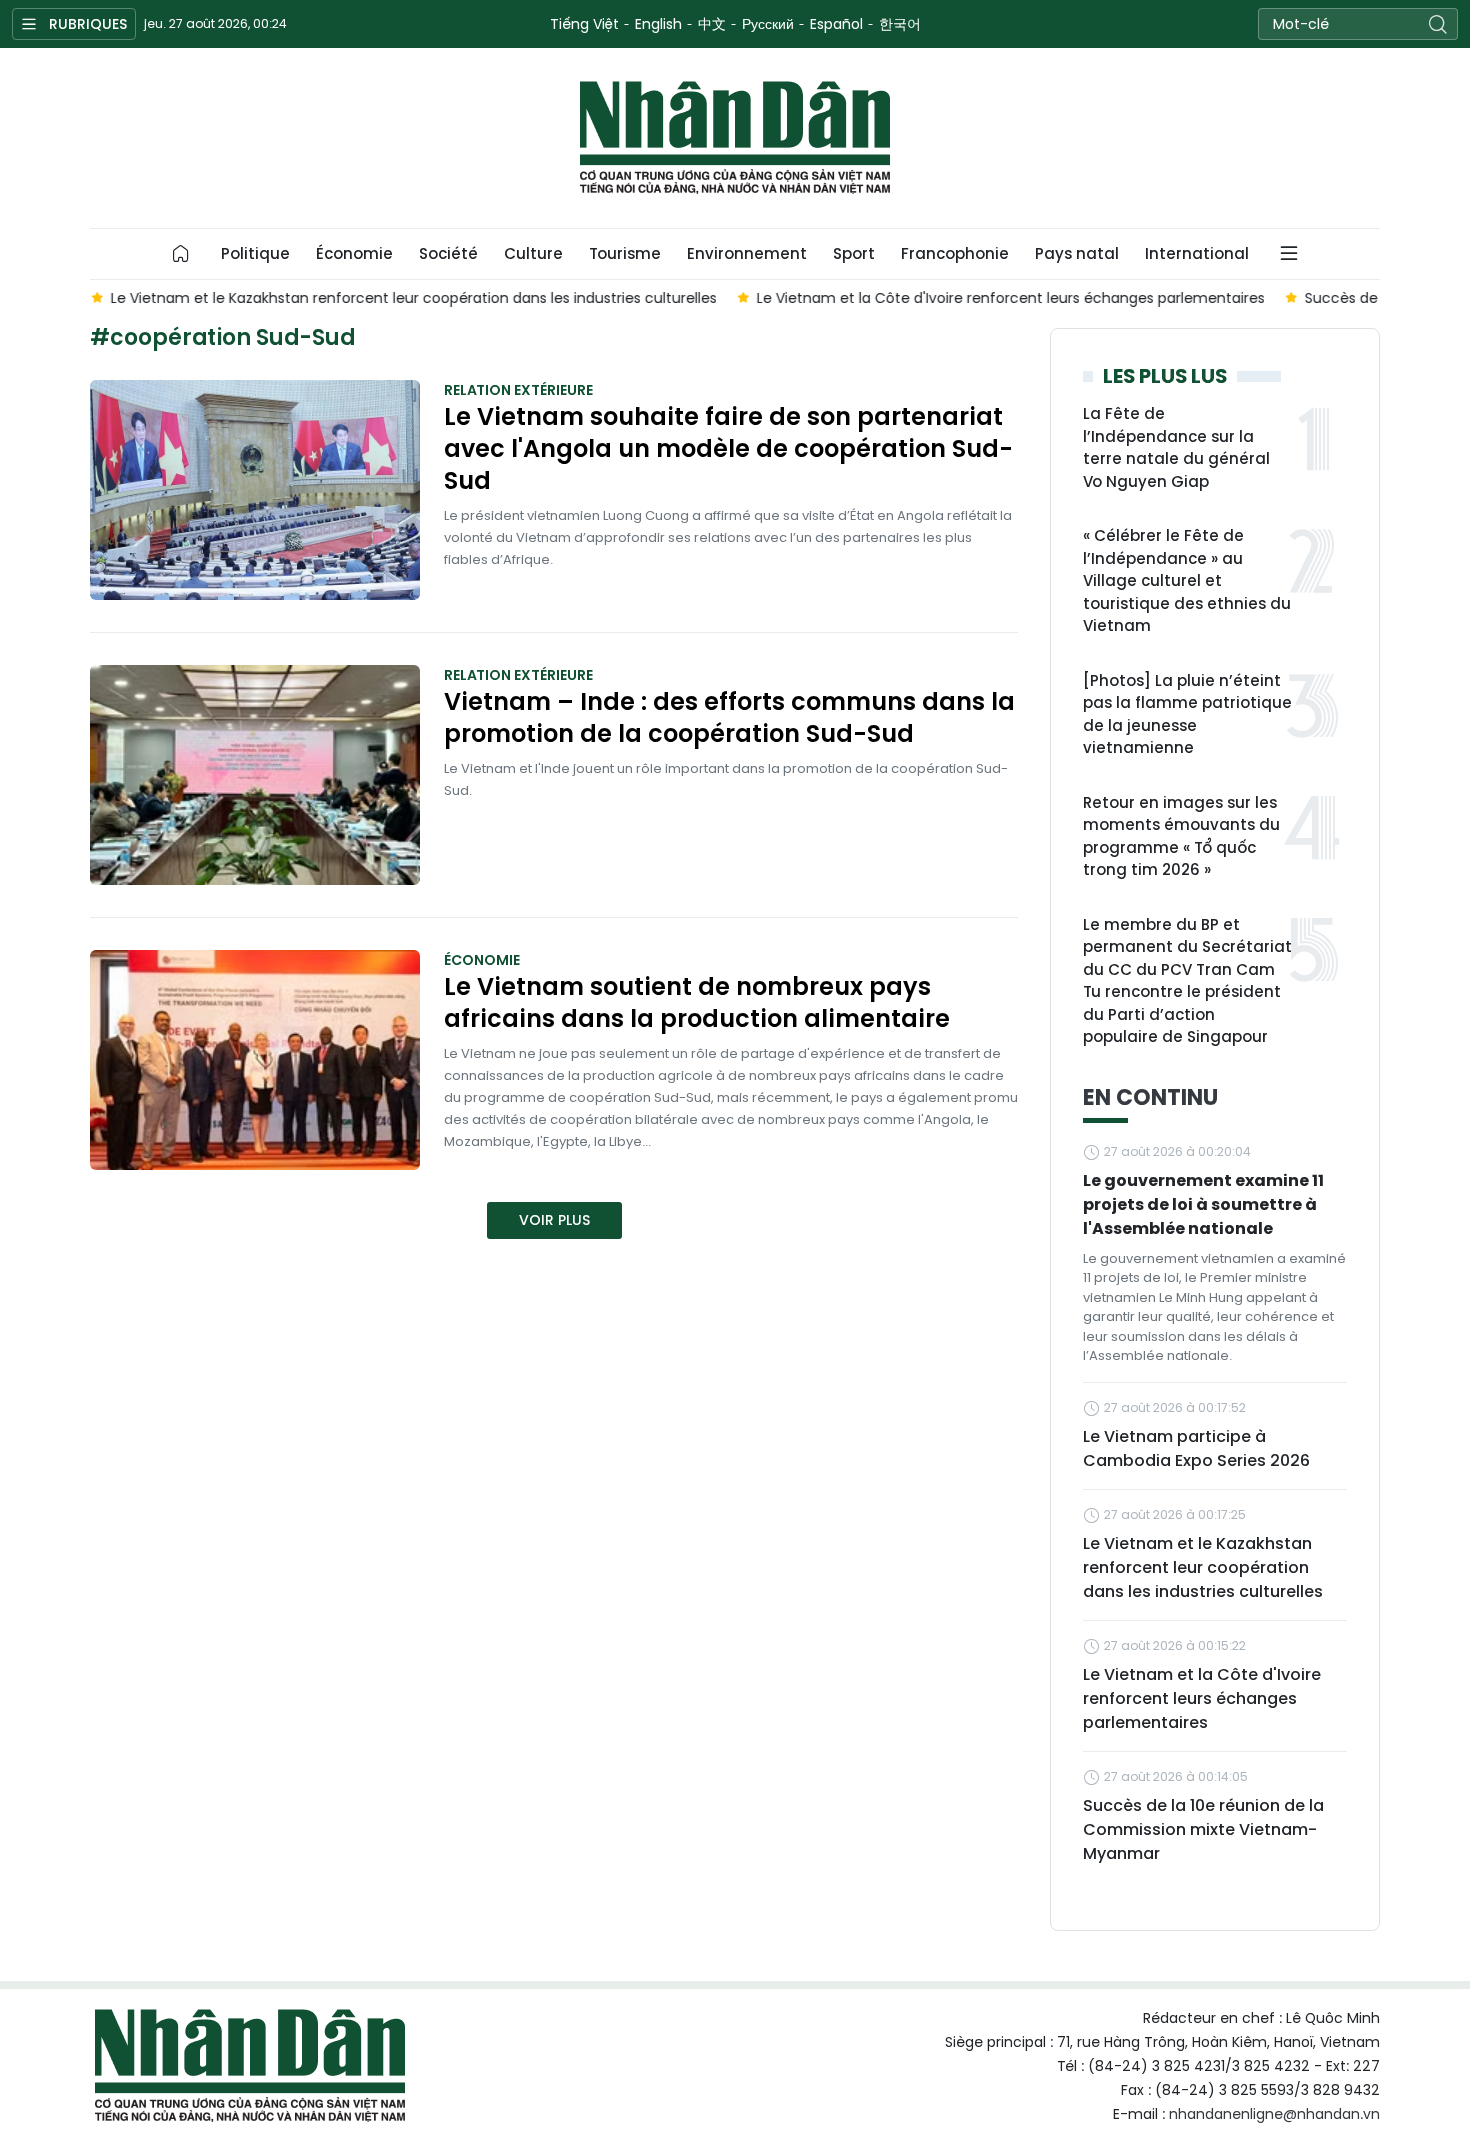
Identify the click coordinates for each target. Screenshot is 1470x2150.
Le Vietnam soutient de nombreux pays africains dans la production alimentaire (697, 1003)
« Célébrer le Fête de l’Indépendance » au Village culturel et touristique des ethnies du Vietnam (1187, 580)
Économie (354, 253)
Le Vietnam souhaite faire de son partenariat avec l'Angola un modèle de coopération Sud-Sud (728, 449)
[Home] (181, 254)
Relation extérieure (518, 390)
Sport (854, 253)
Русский (768, 24)
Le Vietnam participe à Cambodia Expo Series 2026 (1196, 1448)
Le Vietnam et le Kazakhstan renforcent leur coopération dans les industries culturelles (1203, 1567)
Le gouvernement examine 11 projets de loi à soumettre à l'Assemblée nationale (1203, 1204)
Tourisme (625, 253)
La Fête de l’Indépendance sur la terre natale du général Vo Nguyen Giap (1176, 447)
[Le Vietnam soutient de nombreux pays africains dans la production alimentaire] (255, 1060)
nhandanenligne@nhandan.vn (1274, 2114)
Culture (533, 253)
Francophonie (955, 253)
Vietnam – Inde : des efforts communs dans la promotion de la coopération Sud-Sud (729, 718)
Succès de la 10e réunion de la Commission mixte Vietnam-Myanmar (1203, 1829)
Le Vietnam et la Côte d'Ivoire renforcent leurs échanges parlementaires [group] (1010, 298)
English (658, 24)
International (1197, 253)
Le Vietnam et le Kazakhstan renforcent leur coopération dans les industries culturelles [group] (413, 298)
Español (836, 24)
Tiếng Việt (584, 24)
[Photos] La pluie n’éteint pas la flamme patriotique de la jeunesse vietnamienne (1187, 714)
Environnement (747, 253)
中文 (712, 24)
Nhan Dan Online (735, 138)
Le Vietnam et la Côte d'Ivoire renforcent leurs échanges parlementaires (1202, 1698)
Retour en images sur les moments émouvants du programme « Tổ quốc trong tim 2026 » (1181, 836)
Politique (255, 253)
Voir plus (554, 1220)
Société (448, 253)
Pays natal (1077, 253)
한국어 (900, 24)
